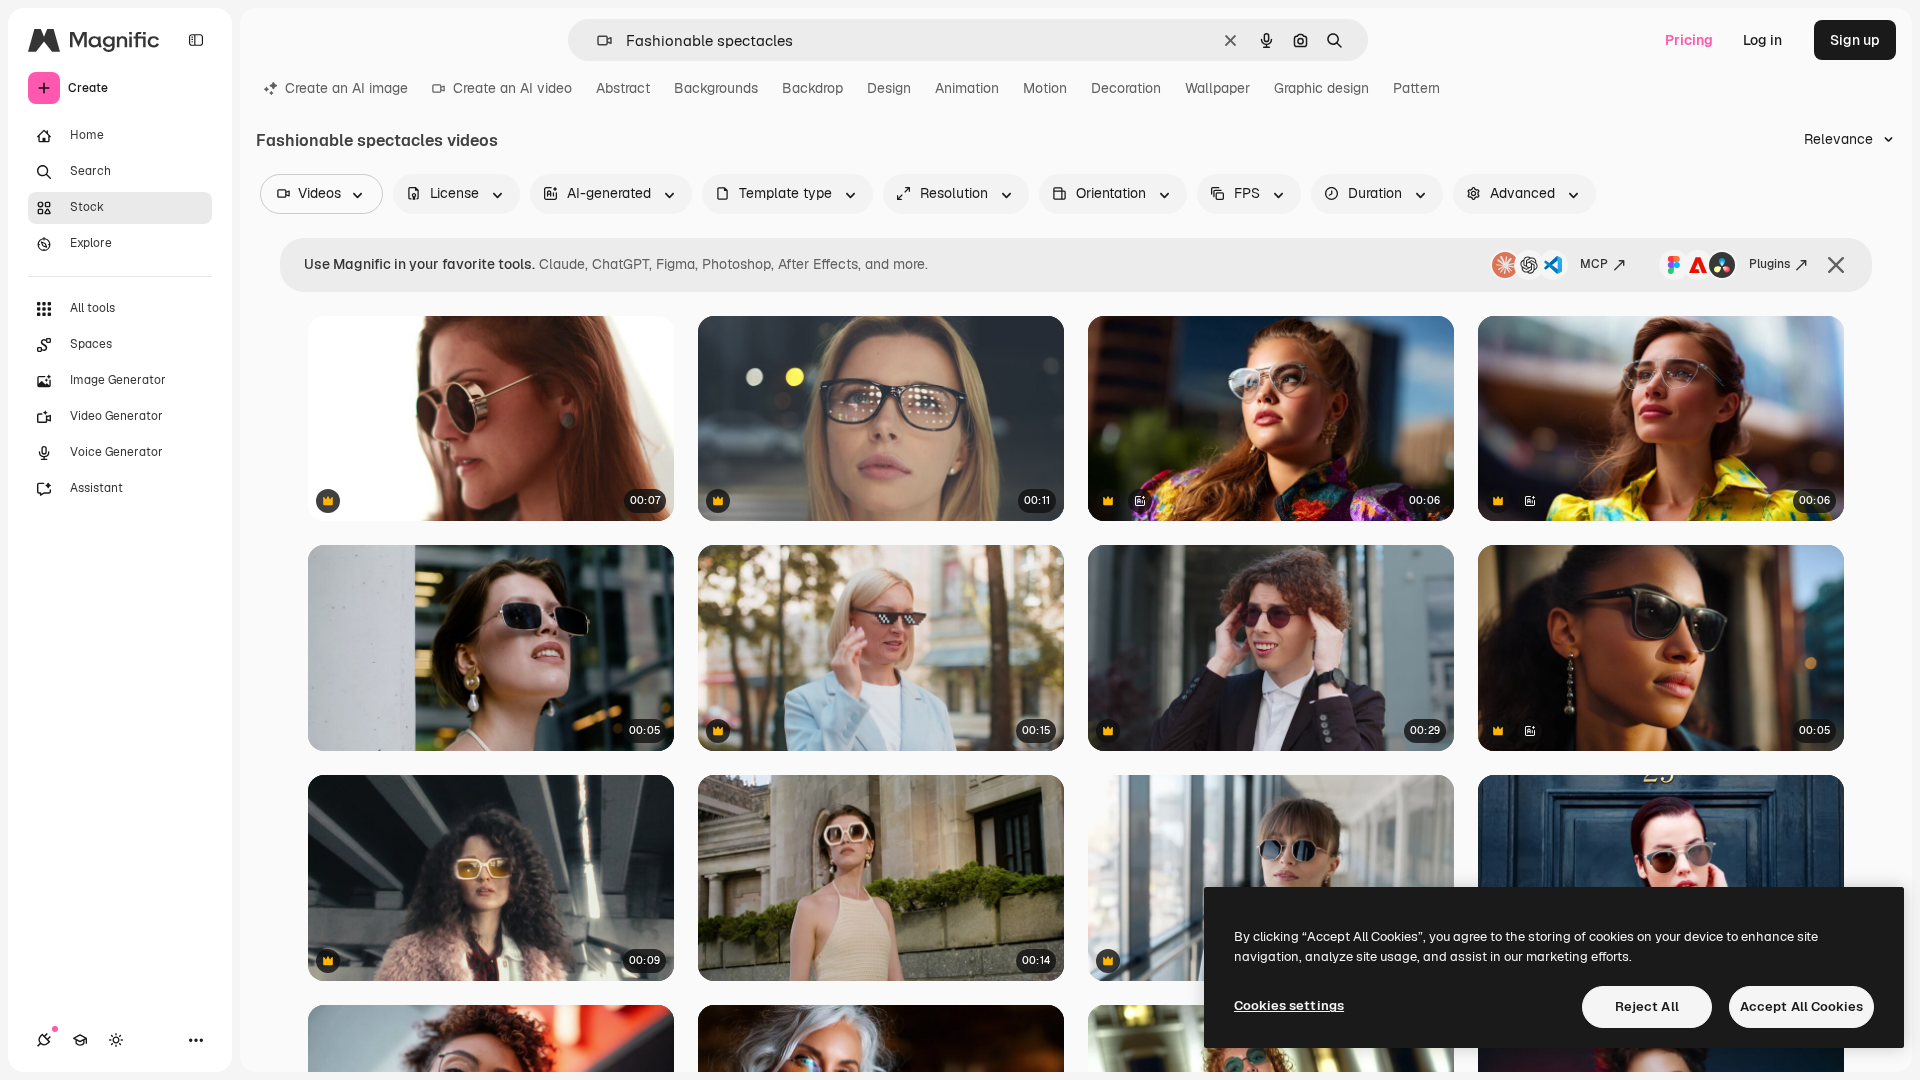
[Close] (1836, 265)
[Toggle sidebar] (196, 40)
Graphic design (1321, 88)
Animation (967, 88)
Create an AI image (346, 88)
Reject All (1647, 1006)
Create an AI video (512, 88)
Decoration (1126, 88)
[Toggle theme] (116, 1040)
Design (889, 88)
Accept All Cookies (1801, 1006)
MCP (1594, 264)
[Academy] (80, 1040)
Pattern (1416, 88)
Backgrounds (716, 88)
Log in (1762, 40)
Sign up (1855, 40)
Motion (1045, 88)
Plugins (1769, 264)
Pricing (1689, 40)
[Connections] (44, 1040)
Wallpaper (1217, 88)
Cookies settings (1289, 1005)
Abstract (623, 88)
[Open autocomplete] (596, 40)
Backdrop (812, 88)
